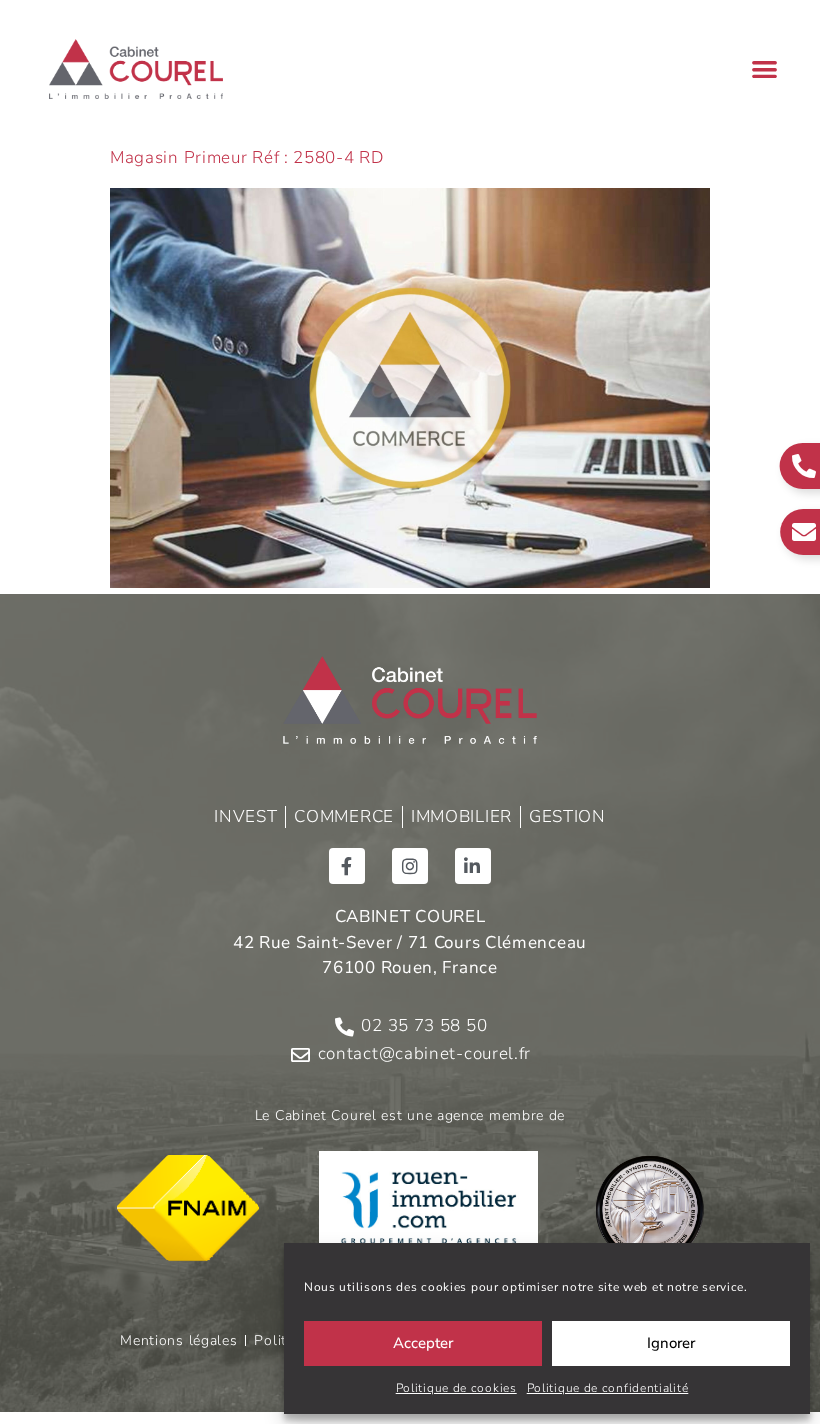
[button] (764, 69)
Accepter (423, 1343)
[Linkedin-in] (473, 866)
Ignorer (671, 1343)
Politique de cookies (456, 1388)
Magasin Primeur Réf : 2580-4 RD (247, 157)
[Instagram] (410, 866)
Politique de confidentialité (608, 1388)
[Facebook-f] (347, 866)
